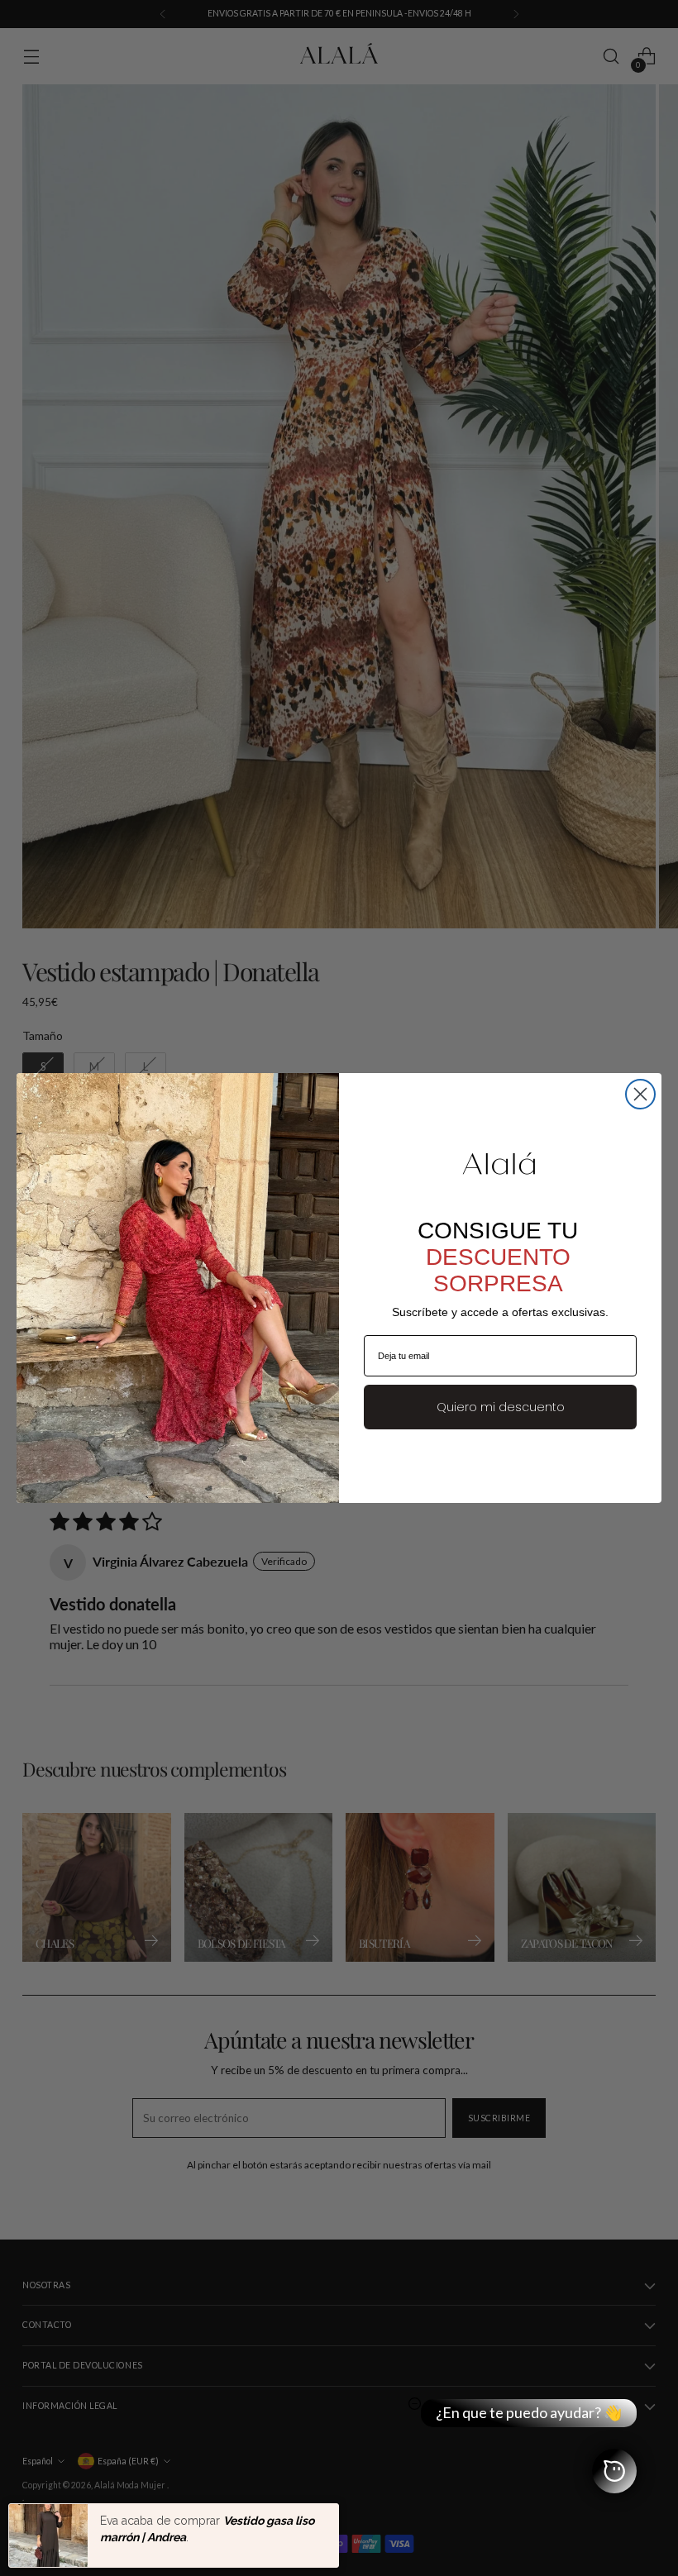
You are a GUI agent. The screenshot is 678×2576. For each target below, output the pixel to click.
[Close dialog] (640, 1094)
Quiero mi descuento (501, 1407)
